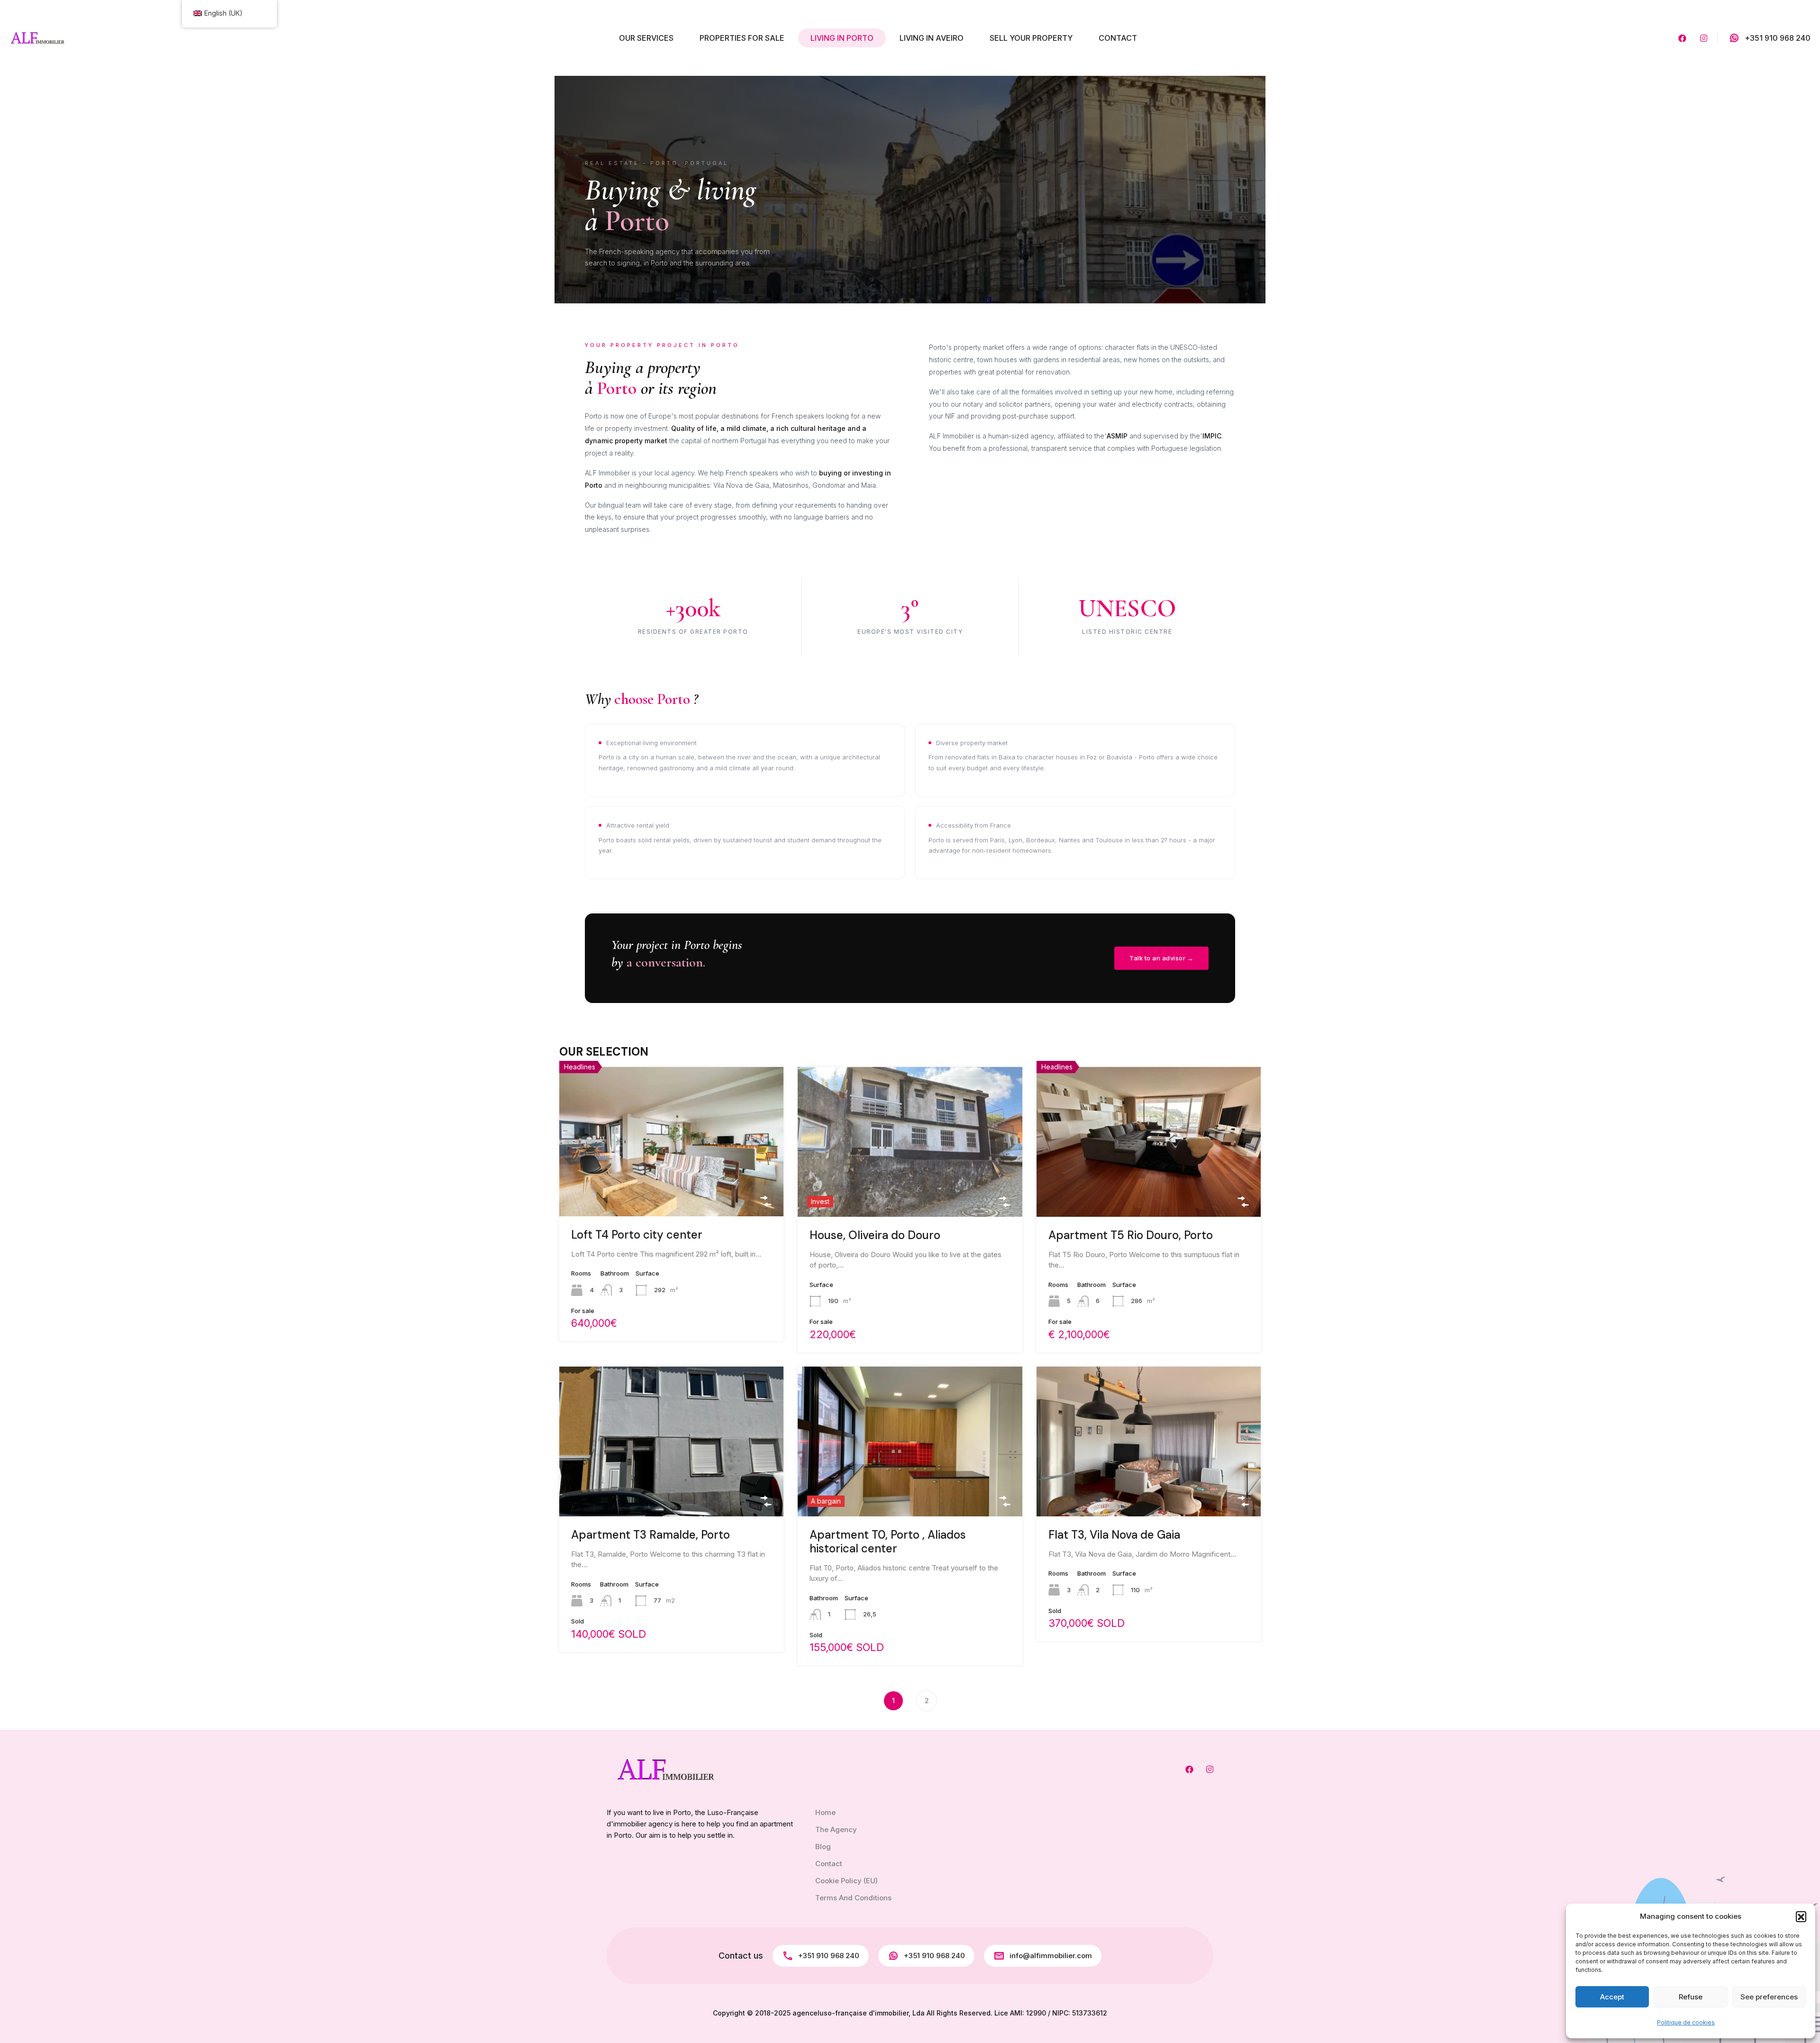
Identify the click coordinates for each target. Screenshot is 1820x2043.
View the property (671, 1185)
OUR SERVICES (646, 38)
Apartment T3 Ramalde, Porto (651, 1535)
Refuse (1691, 1997)
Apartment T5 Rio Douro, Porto (1131, 1235)
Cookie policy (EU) (846, 1881)
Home (825, 1812)
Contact (829, 1864)
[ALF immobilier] (38, 37)
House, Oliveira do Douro (875, 1235)
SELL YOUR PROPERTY (1031, 38)
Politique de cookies (1686, 2022)
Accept (1612, 1997)
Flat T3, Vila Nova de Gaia (1114, 1535)
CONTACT (1118, 38)
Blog (823, 1847)
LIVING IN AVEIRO (932, 38)
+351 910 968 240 (1778, 38)
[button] (1801, 1916)
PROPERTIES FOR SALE (742, 38)
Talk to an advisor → (1161, 958)
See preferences (1769, 1997)
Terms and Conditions (853, 1898)
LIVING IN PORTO (842, 38)
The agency (836, 1829)
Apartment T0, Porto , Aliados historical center (888, 1541)
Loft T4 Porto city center (637, 1235)
